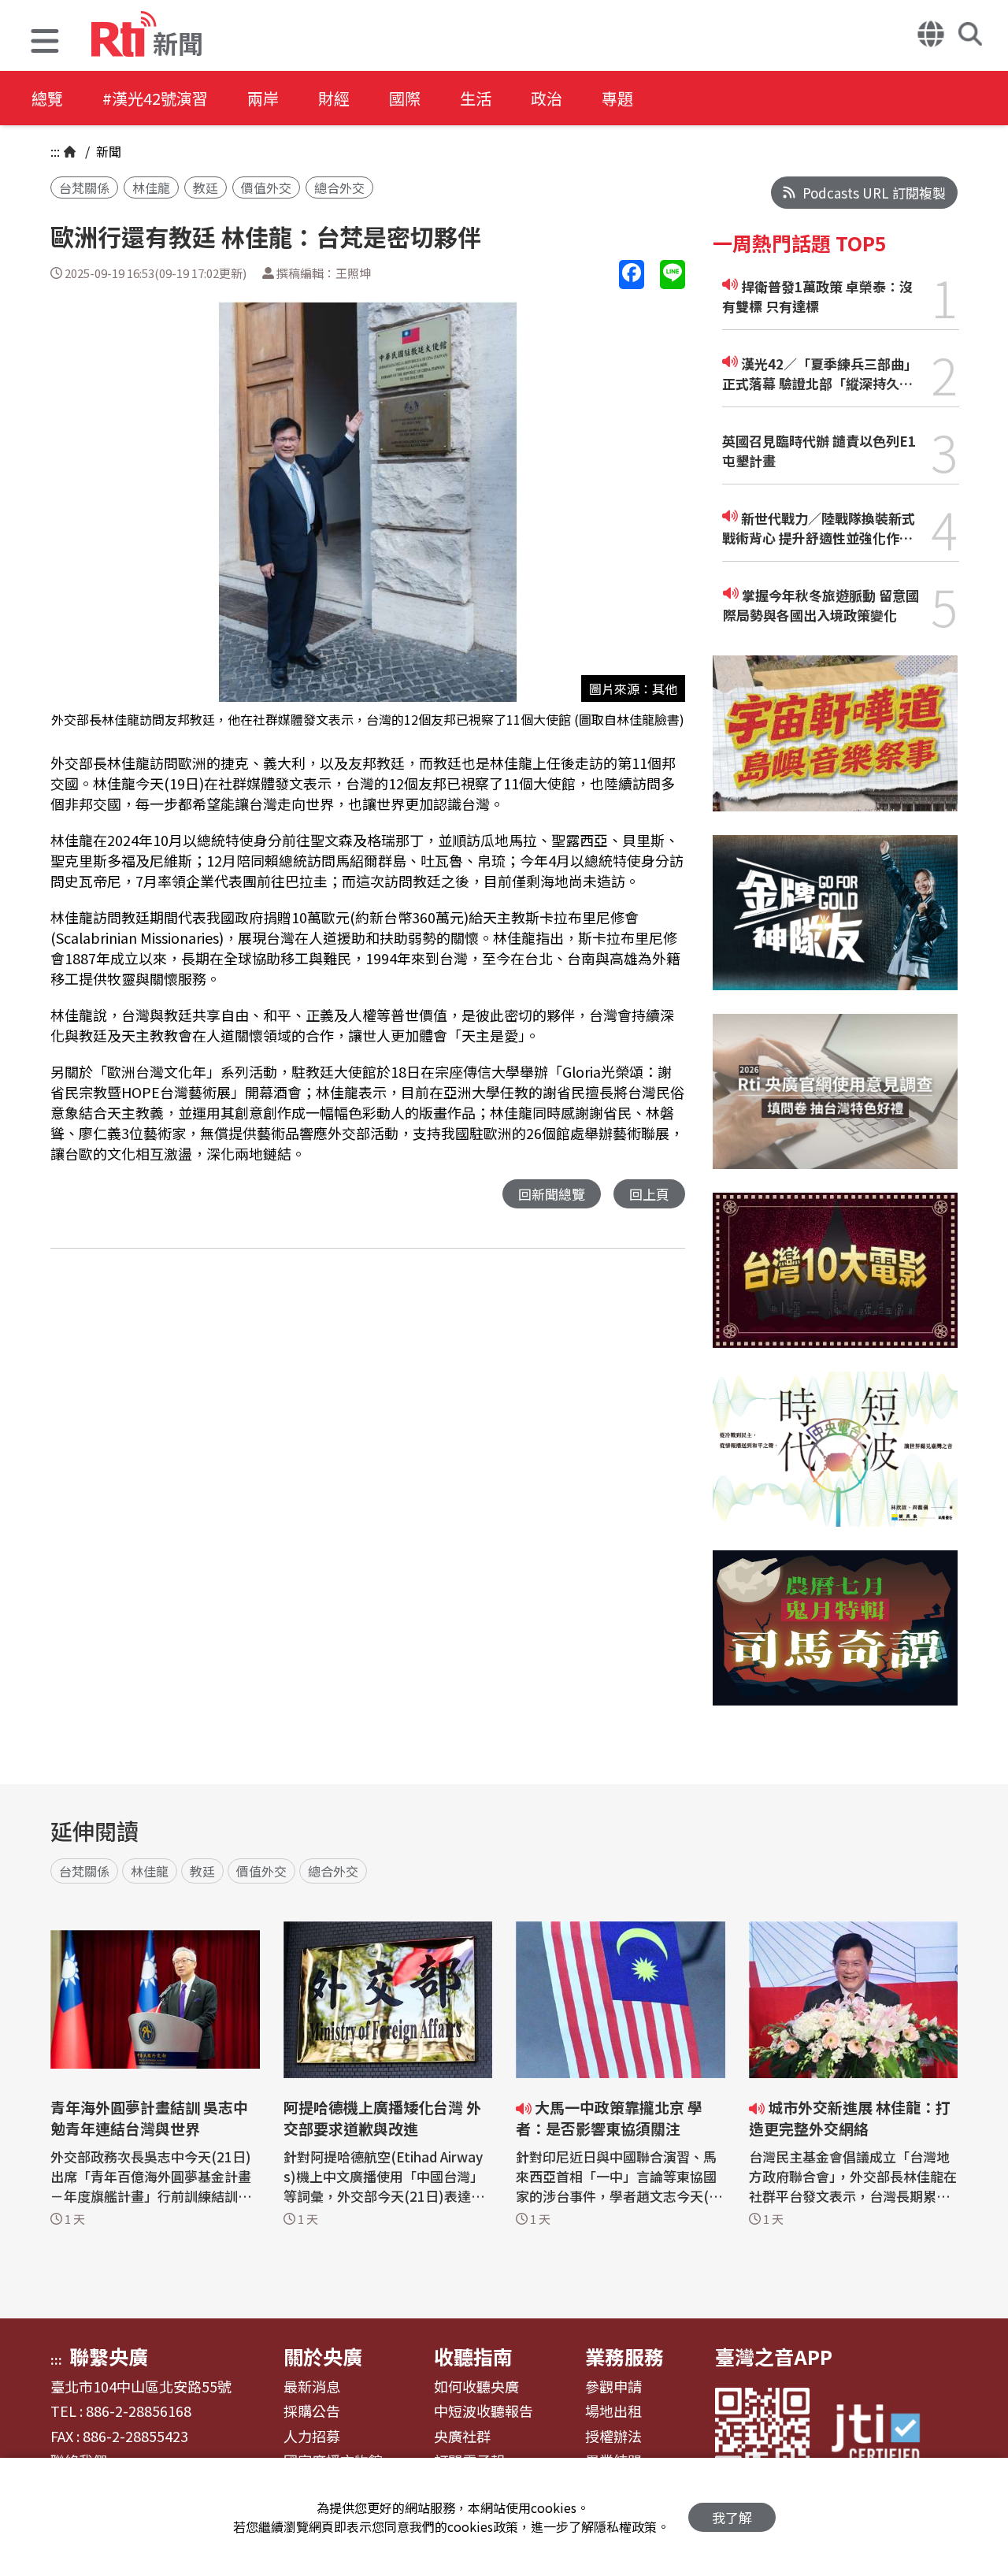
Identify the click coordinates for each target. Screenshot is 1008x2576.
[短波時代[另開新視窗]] (835, 1461)
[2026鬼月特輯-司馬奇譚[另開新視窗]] (835, 1640)
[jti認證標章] (885, 2435)
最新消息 (312, 2387)
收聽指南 (473, 2356)
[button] (45, 43)
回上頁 (649, 1194)
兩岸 (263, 98)
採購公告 (312, 2411)
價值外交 (266, 187)
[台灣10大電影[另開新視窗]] (835, 1282)
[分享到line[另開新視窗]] (673, 275)
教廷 (206, 187)
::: (55, 151)
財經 (334, 98)
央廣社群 (462, 2437)
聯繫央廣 (109, 2356)
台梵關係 (84, 187)
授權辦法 (613, 2437)
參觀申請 (613, 2387)
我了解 (732, 2517)
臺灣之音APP (774, 2356)
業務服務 (624, 2356)
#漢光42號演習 (155, 98)
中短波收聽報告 (484, 2411)
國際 (405, 98)
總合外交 (339, 187)
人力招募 (312, 2437)
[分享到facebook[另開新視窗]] (632, 275)
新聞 (107, 151)
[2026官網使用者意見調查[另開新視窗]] (835, 1103)
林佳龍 (151, 187)
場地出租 (613, 2411)
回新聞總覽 (552, 1194)
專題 (617, 98)
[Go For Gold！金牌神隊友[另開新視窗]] (835, 924)
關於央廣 (323, 2356)
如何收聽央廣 (476, 2387)
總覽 (47, 98)
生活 (476, 98)
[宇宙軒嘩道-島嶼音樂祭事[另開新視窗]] (835, 745)
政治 (547, 98)
